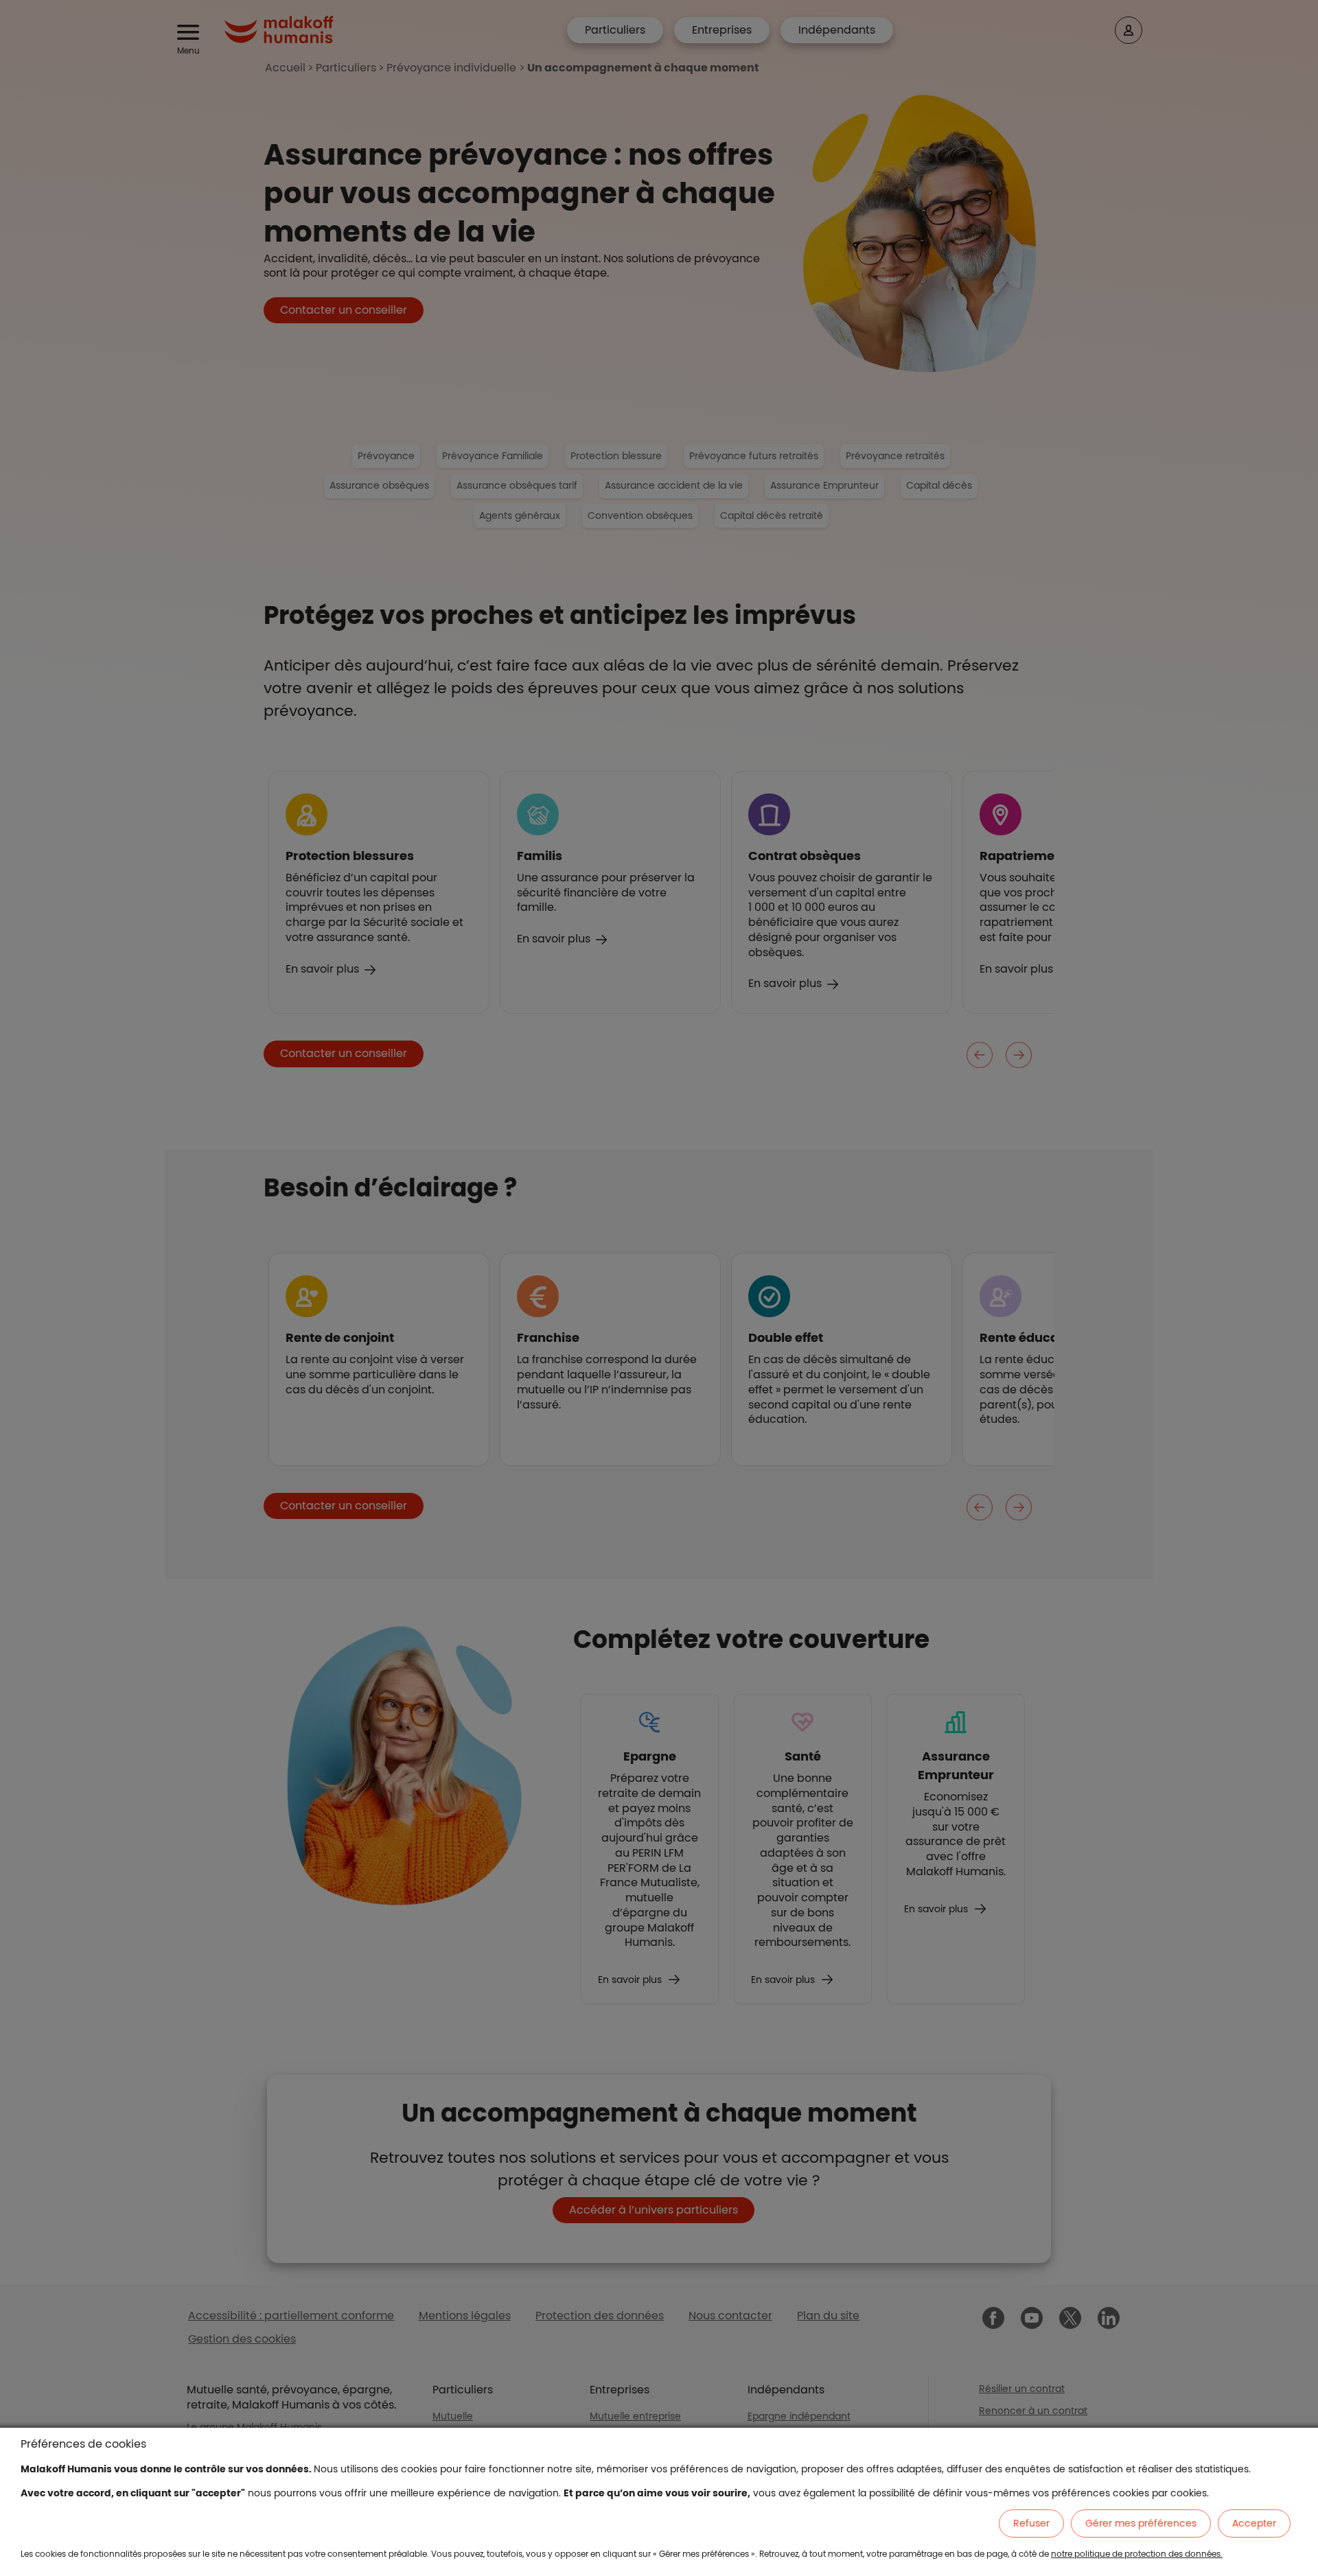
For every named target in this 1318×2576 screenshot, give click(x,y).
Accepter (1254, 2523)
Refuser (1031, 2523)
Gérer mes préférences (1141, 2523)
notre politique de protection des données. (1137, 2554)
